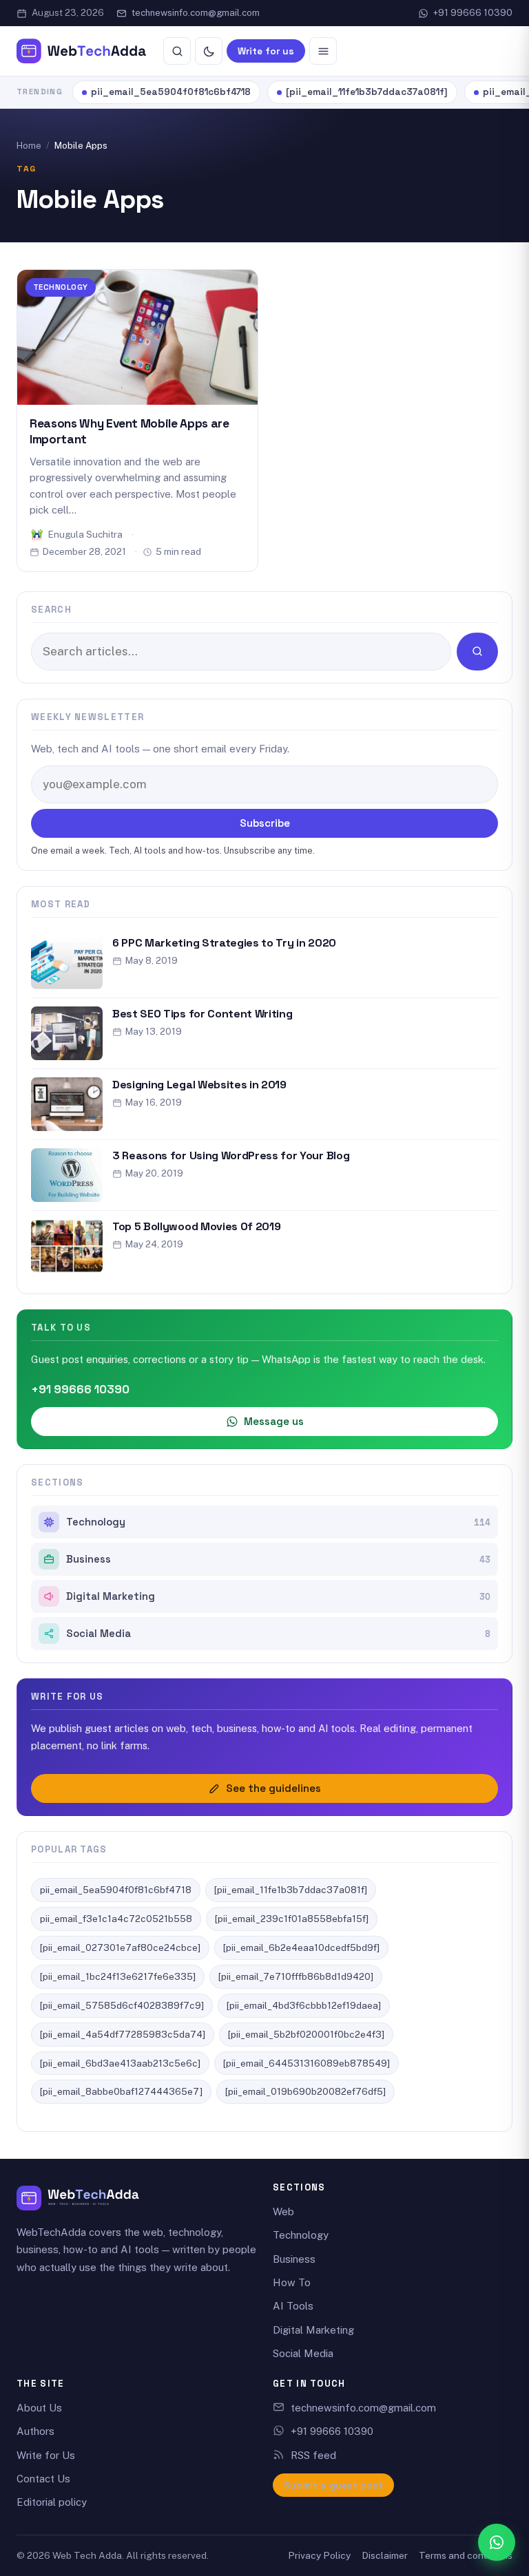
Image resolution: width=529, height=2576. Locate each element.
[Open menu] (323, 51)
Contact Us (43, 2479)
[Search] (177, 51)
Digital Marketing (278, 1596)
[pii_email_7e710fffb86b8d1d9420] (296, 1976)
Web (283, 2211)
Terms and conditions (466, 2555)
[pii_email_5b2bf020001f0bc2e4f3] (306, 2034)
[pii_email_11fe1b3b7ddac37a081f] (367, 92)
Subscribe (265, 823)
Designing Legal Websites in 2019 (199, 1085)
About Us (39, 2408)
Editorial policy (52, 2502)
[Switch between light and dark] (209, 51)
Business (278, 1559)
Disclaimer (385, 2555)
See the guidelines (273, 1788)
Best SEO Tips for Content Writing (202, 1014)
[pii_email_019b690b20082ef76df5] (305, 2091)
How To (292, 2282)
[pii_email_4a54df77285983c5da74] (123, 2034)
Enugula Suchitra (85, 534)
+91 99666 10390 (473, 13)
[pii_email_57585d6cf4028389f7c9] (122, 2005)
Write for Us (46, 2455)
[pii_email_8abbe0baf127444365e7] (121, 2091)
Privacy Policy (319, 2555)
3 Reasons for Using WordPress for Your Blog (231, 1155)
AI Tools (293, 2306)
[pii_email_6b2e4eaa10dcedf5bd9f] (301, 1947)
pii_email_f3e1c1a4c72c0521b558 (116, 1919)
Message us (274, 1421)
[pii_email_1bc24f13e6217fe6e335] (118, 1976)
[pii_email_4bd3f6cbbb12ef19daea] (304, 2005)
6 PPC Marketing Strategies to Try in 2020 (224, 943)
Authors (35, 2431)
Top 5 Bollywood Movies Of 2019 (196, 1226)
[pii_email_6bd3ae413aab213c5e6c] (120, 2063)
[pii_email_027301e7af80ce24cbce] (120, 1947)
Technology (61, 287)
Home (29, 146)
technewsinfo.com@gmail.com (196, 13)
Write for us (266, 51)
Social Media (278, 1634)
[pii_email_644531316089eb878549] (307, 2063)
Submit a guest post (333, 2485)
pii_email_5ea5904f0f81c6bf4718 (171, 92)
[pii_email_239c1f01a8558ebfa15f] (292, 1919)
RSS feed (313, 2455)
